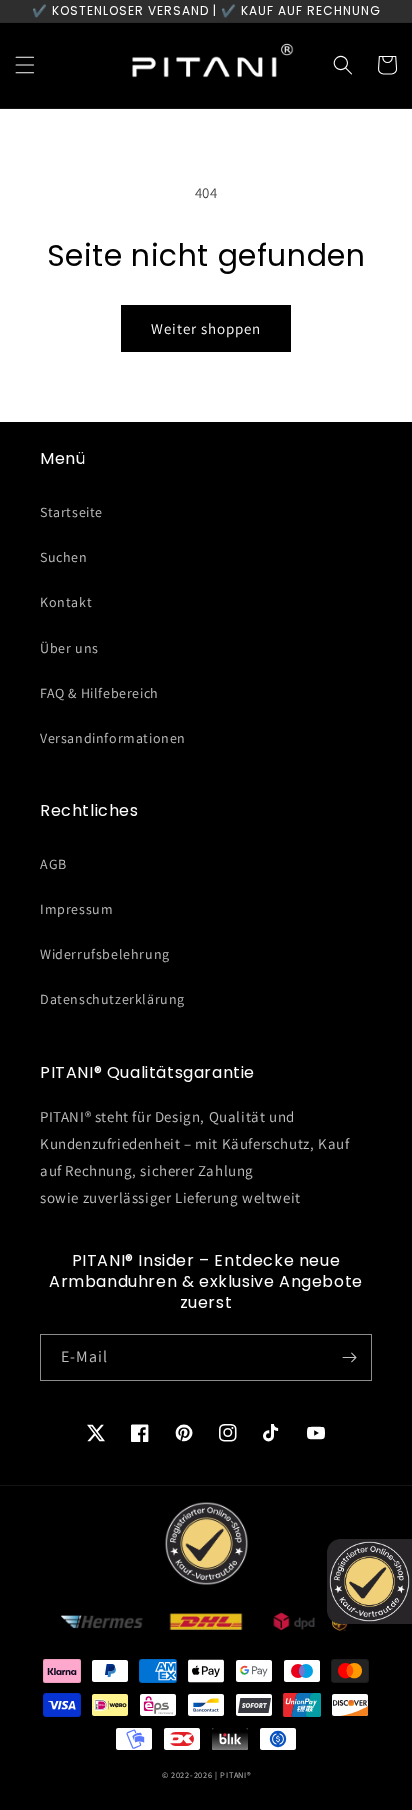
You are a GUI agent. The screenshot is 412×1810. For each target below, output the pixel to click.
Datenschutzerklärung (112, 999)
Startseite (71, 512)
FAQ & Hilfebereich (99, 693)
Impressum (76, 909)
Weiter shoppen (206, 328)
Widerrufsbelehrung (105, 954)
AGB (53, 864)
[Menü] (25, 65)
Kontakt (66, 602)
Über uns (69, 648)
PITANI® (235, 1774)
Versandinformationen (113, 738)
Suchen (64, 557)
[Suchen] (343, 65)
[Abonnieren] (349, 1357)
